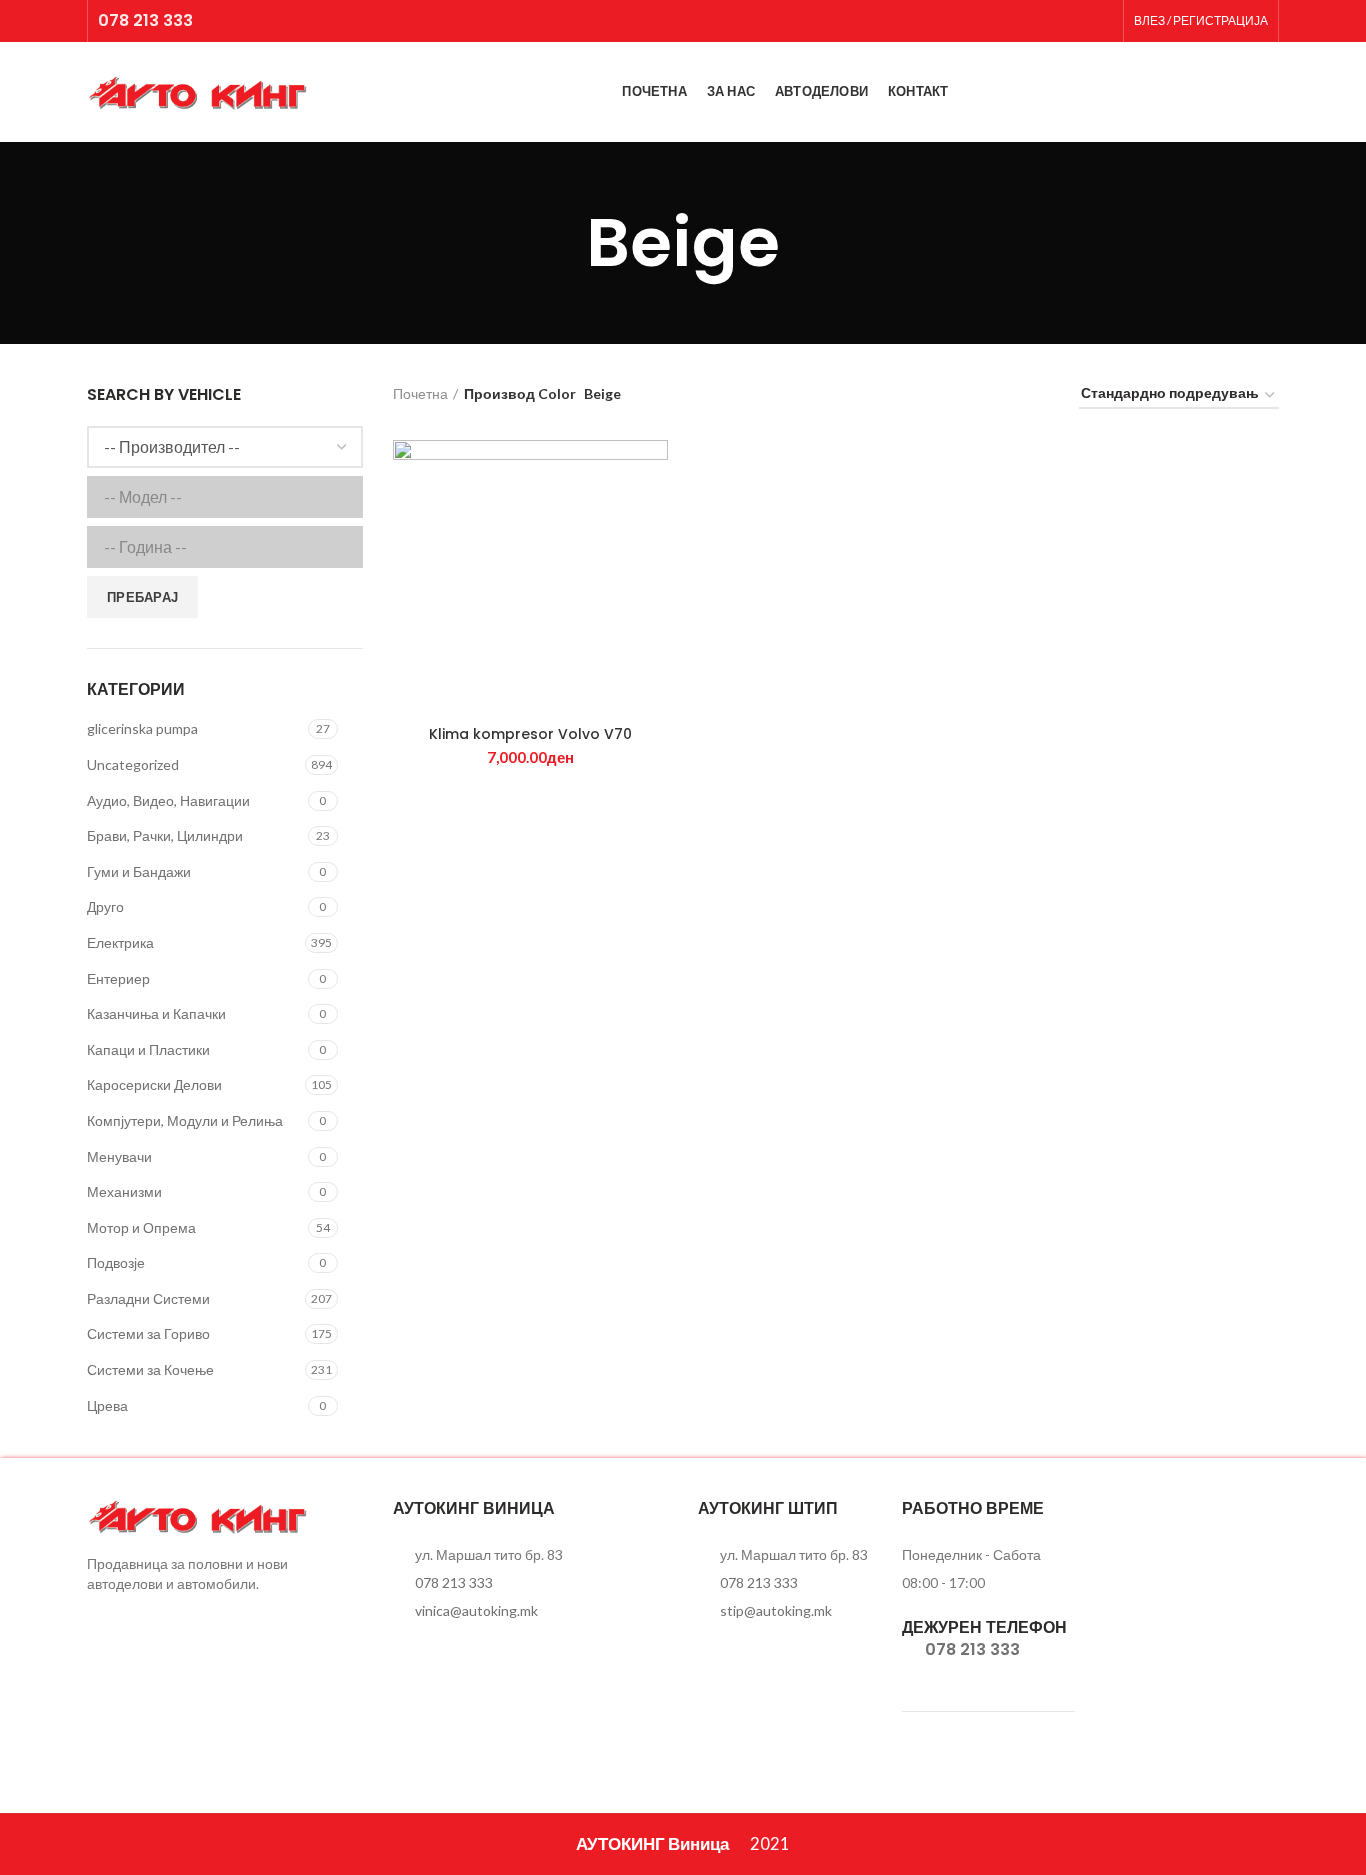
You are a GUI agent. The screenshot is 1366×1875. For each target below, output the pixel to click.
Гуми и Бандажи (139, 871)
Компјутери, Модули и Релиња (185, 1120)
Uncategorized (133, 764)
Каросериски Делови (154, 1084)
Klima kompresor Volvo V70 (530, 734)
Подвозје (116, 1262)
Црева (107, 1405)
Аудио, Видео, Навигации (168, 800)
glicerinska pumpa (142, 728)
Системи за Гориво (148, 1333)
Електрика (120, 942)
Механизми (124, 1191)
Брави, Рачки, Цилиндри (165, 835)
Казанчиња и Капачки (156, 1013)
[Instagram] (1100, 21)
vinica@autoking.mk (476, 1610)
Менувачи (119, 1156)
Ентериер (118, 978)
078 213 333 (145, 20)
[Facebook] (1075, 21)
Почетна (420, 393)
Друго (105, 906)
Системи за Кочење (150, 1369)
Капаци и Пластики (148, 1049)
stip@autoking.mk (776, 1610)
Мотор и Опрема (141, 1227)
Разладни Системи (148, 1298)
